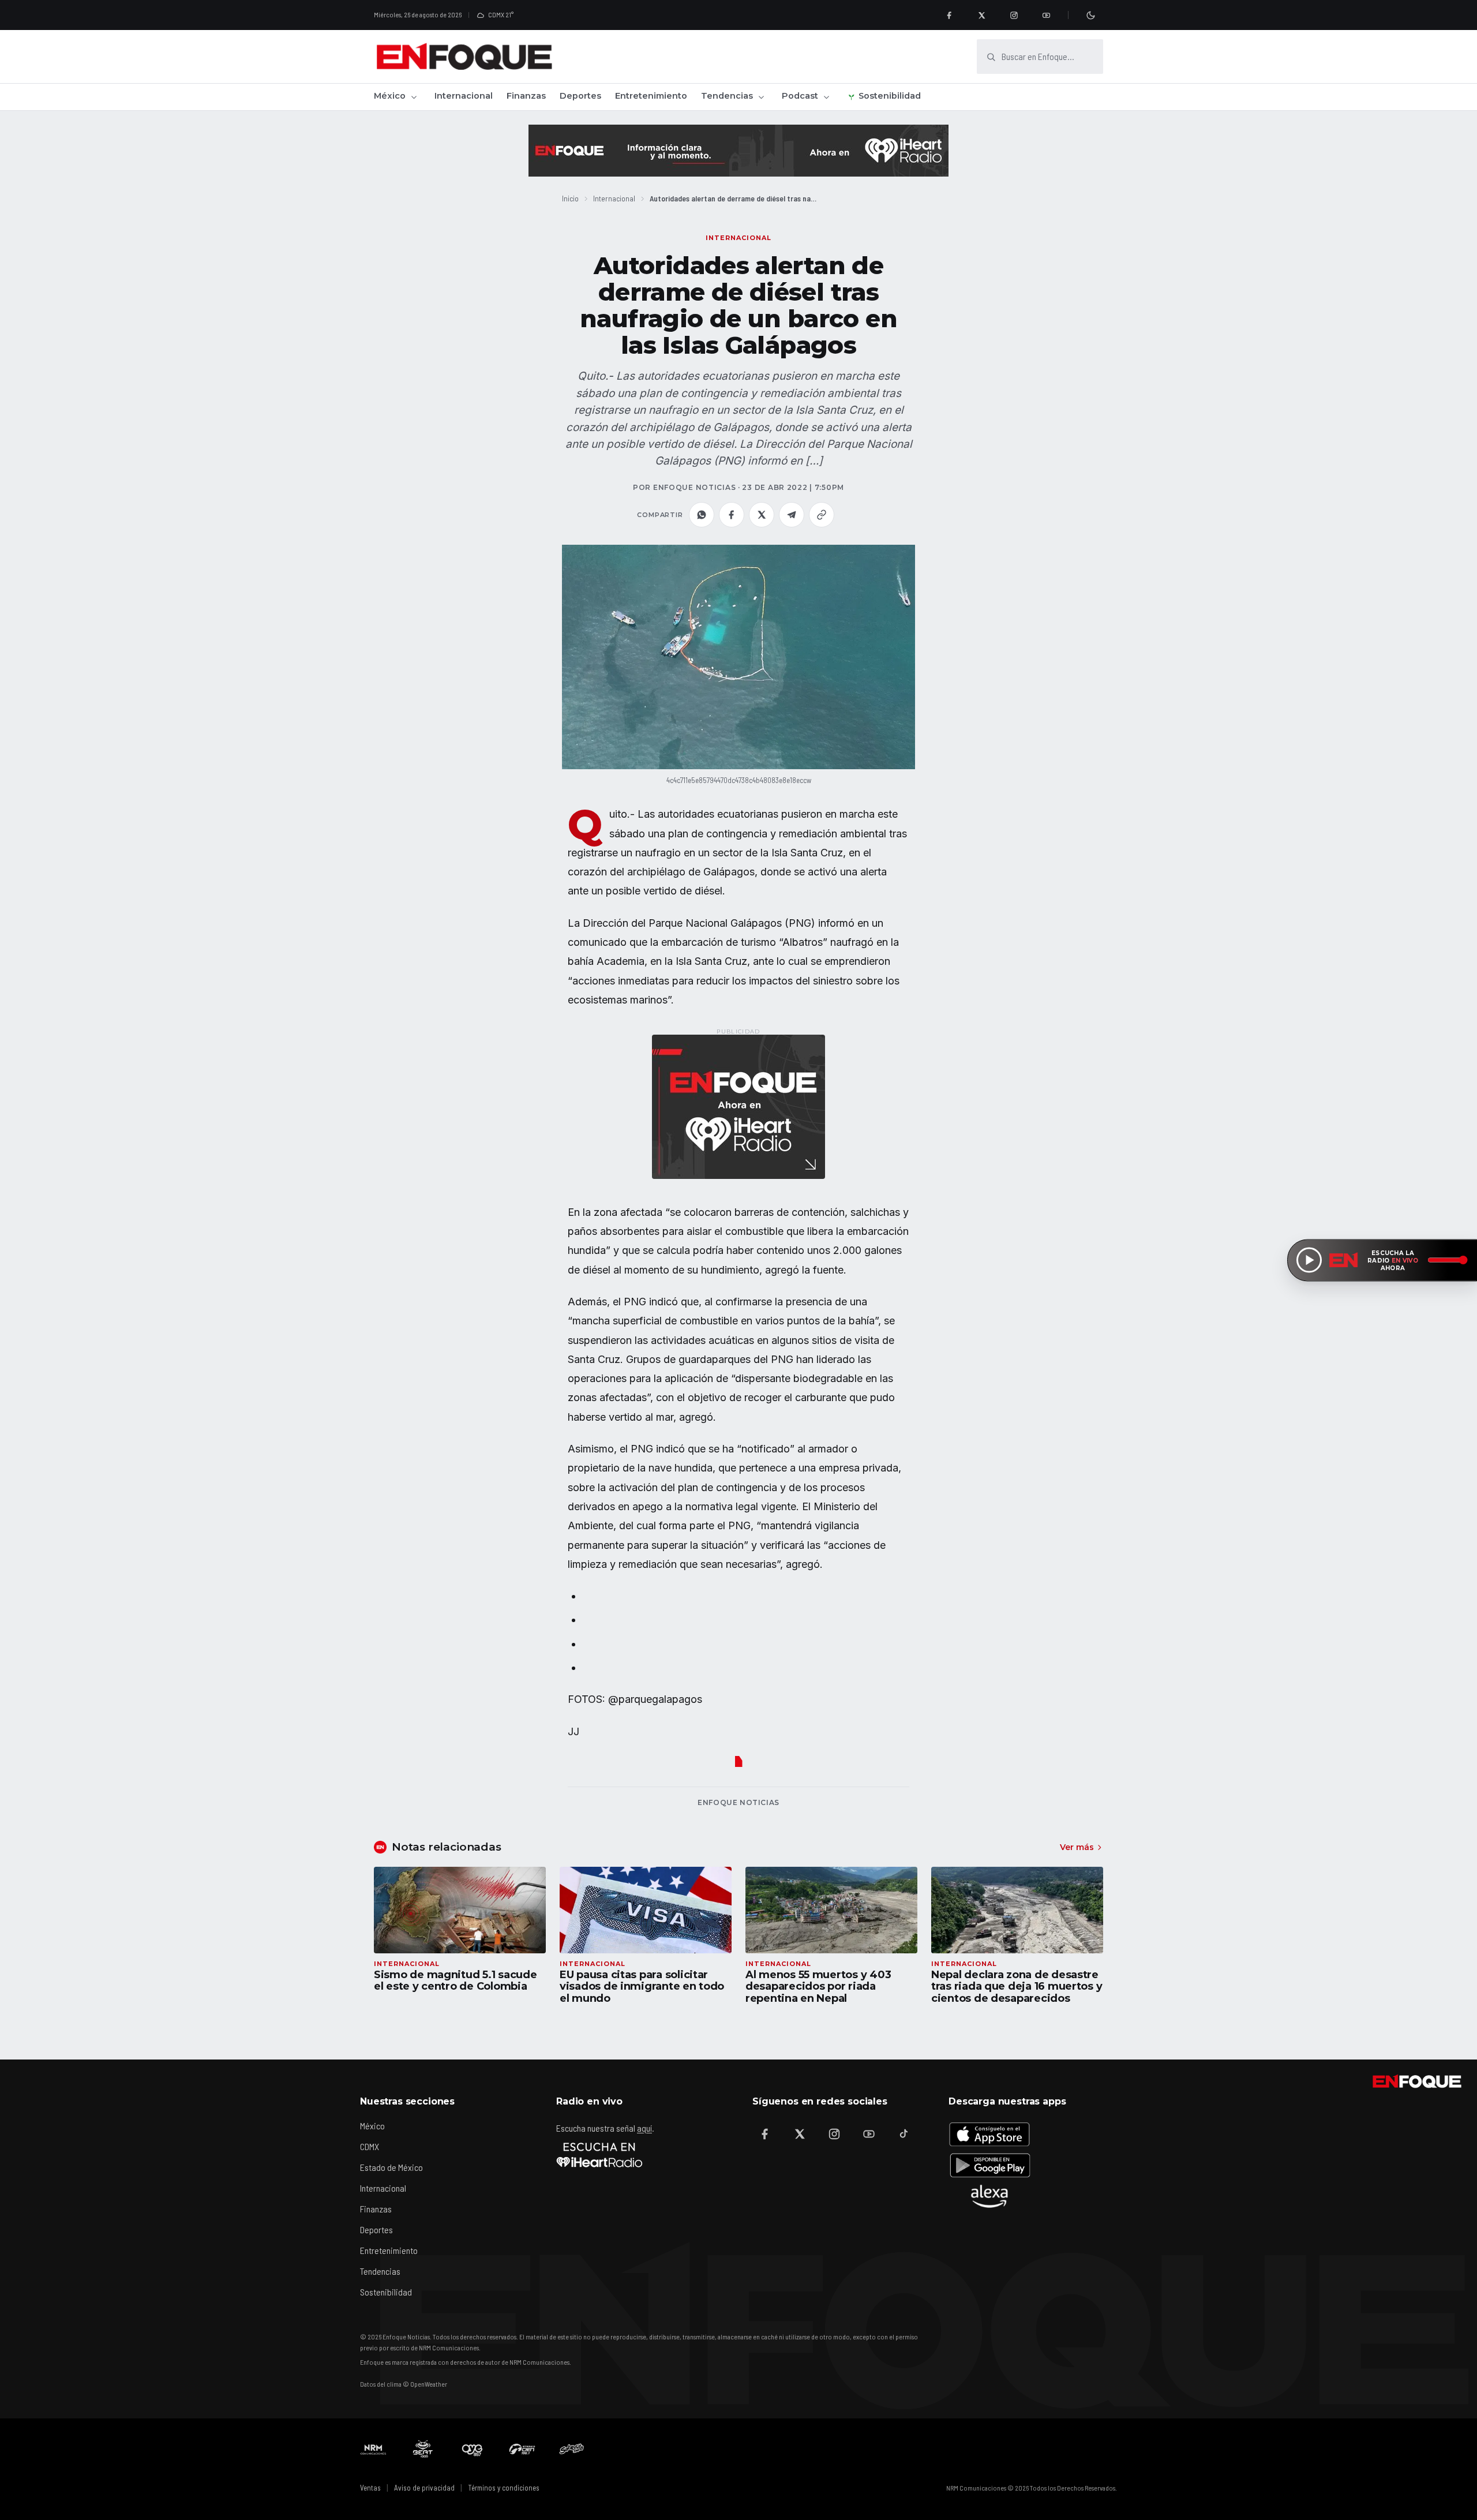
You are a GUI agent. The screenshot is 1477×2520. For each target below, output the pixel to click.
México (390, 96)
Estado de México (391, 2167)
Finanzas (526, 96)
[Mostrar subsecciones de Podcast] (826, 97)
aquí (644, 2128)
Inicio (570, 198)
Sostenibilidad (890, 96)
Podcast (800, 96)
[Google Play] (989, 2165)
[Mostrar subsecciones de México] (414, 97)
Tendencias (727, 96)
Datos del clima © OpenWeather (404, 2384)
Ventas (370, 2488)
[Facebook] (949, 15)
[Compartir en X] (762, 515)
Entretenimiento (651, 96)
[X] (981, 15)
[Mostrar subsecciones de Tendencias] (761, 97)
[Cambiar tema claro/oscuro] (1090, 15)
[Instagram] (1014, 15)
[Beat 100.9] (423, 2449)
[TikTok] (904, 2134)
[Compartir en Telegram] (792, 515)
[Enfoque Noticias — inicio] (464, 57)
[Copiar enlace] (822, 515)
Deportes (580, 96)
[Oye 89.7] (473, 2449)
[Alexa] (989, 2196)
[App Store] (989, 2134)
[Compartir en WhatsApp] (702, 515)
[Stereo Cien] (522, 2449)
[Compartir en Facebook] (732, 515)
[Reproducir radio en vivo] (1309, 1260)
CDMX (370, 2146)
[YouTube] (1046, 15)
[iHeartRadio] (599, 2155)
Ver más (1077, 1847)
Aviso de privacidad (424, 2488)
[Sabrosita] (572, 2449)
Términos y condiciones (504, 2488)
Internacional (464, 96)
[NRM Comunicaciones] (373, 2449)
